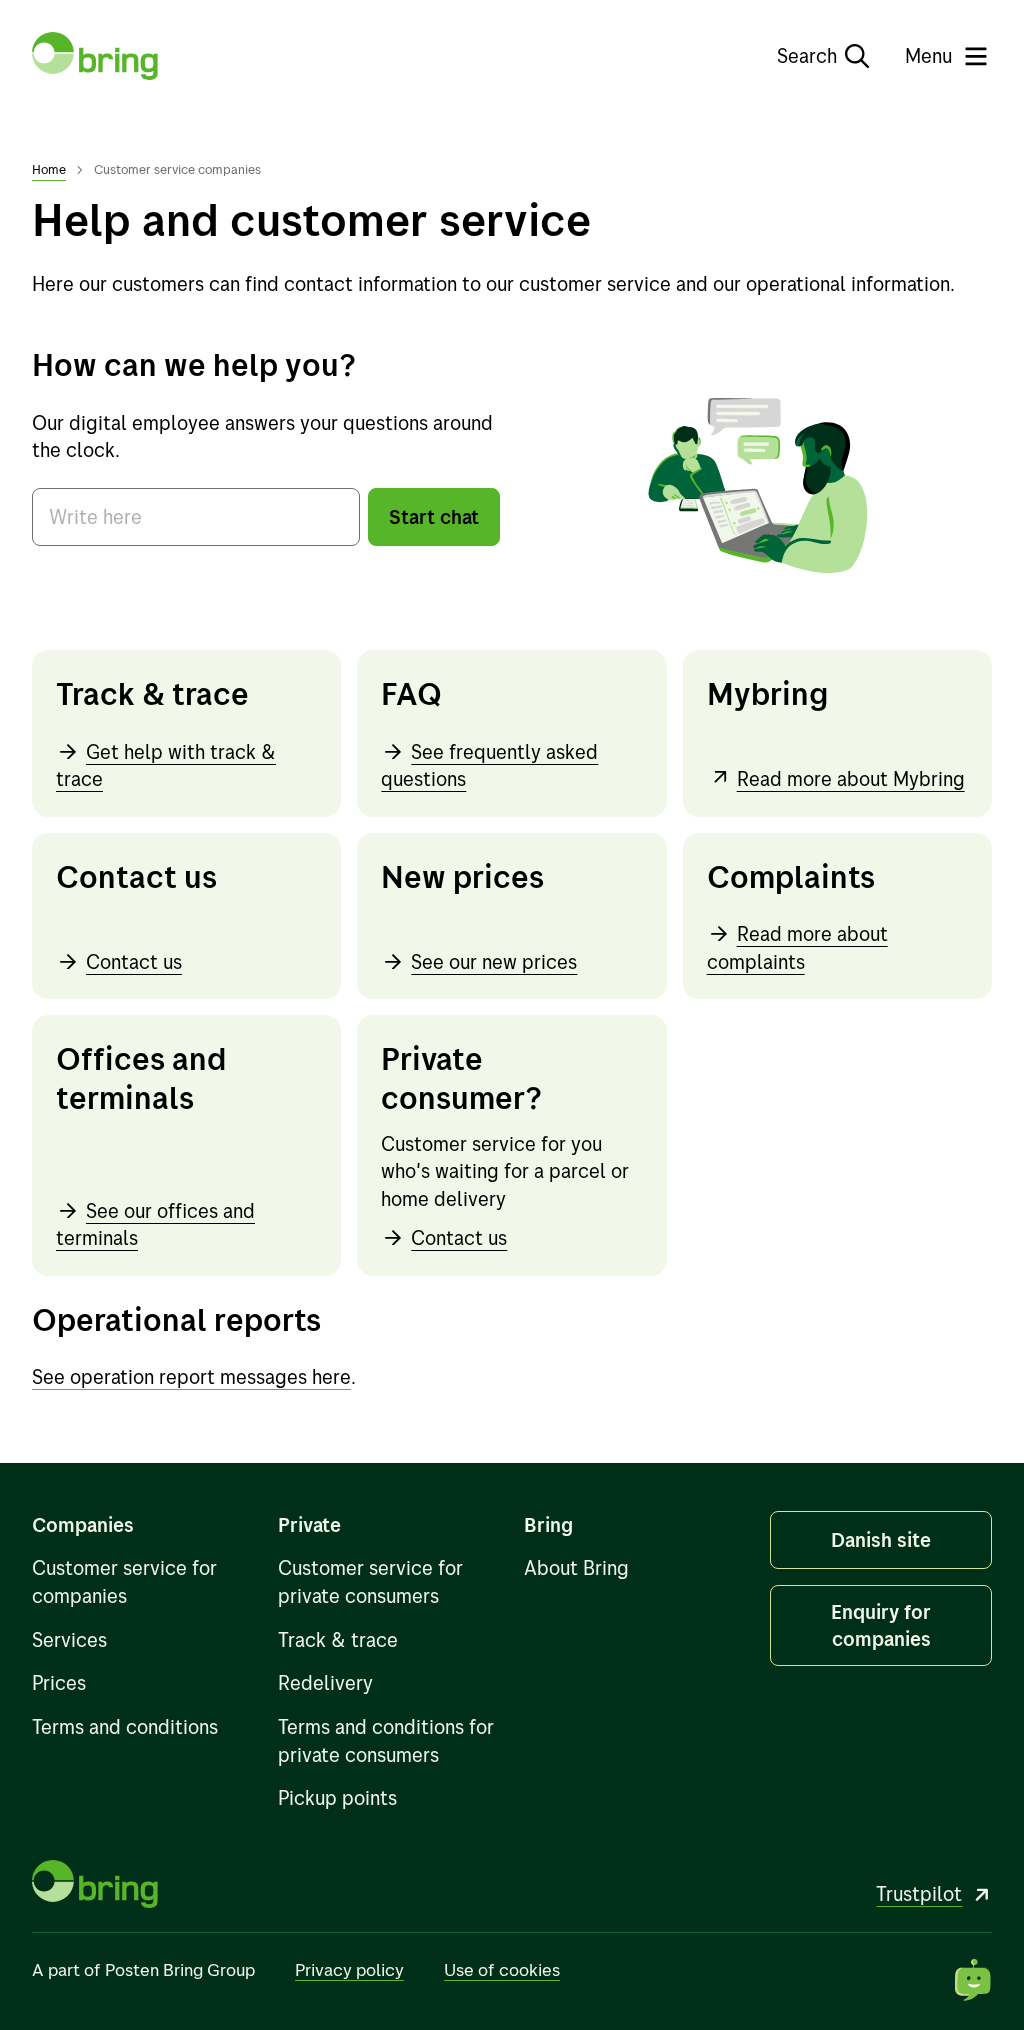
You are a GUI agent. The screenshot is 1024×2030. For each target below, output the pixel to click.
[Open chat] (974, 1980)
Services (69, 1639)
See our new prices (494, 961)
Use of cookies (502, 1969)
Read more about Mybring (851, 778)
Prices (59, 1682)
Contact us (134, 961)
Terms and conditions (125, 1726)
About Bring (576, 1567)
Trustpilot (919, 1893)
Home (49, 169)
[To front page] (95, 56)
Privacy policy (349, 1969)
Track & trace (338, 1639)
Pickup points (337, 1797)
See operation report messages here (191, 1376)
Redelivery (325, 1682)
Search (807, 55)
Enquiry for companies (881, 1625)
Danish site (881, 1539)
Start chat (434, 516)
